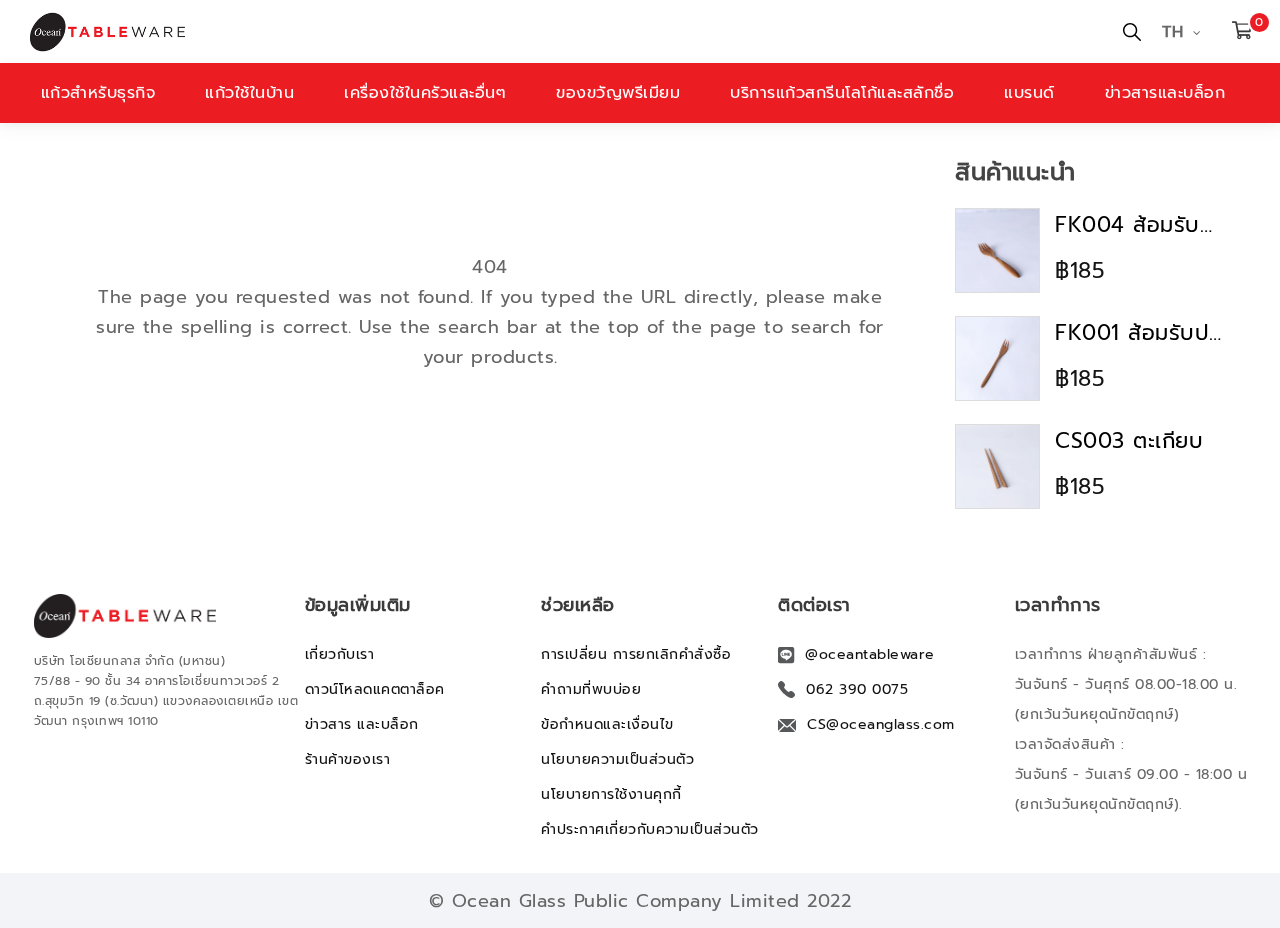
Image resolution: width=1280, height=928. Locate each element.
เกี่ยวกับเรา (340, 654)
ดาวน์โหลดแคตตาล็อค (375, 689)
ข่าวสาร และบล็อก (362, 724)
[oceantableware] (322, 32)
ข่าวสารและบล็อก (1165, 93)
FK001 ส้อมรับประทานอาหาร (1140, 333)
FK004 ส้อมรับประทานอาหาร (1140, 225)
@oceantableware (870, 654)
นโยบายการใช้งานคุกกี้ (611, 794)
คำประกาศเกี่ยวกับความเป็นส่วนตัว (650, 829)
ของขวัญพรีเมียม (618, 93)
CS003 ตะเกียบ (1129, 441)
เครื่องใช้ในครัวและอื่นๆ (425, 93)
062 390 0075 (857, 689)
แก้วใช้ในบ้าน (249, 93)
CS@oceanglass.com (881, 724)
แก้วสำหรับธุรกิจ (98, 93)
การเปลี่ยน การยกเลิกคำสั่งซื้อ (636, 654)
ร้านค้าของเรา (348, 759)
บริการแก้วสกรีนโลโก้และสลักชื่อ (842, 93)
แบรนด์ (1029, 93)
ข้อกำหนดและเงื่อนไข (607, 724)
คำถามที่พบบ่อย (591, 689)
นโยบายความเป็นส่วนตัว (617, 759)
